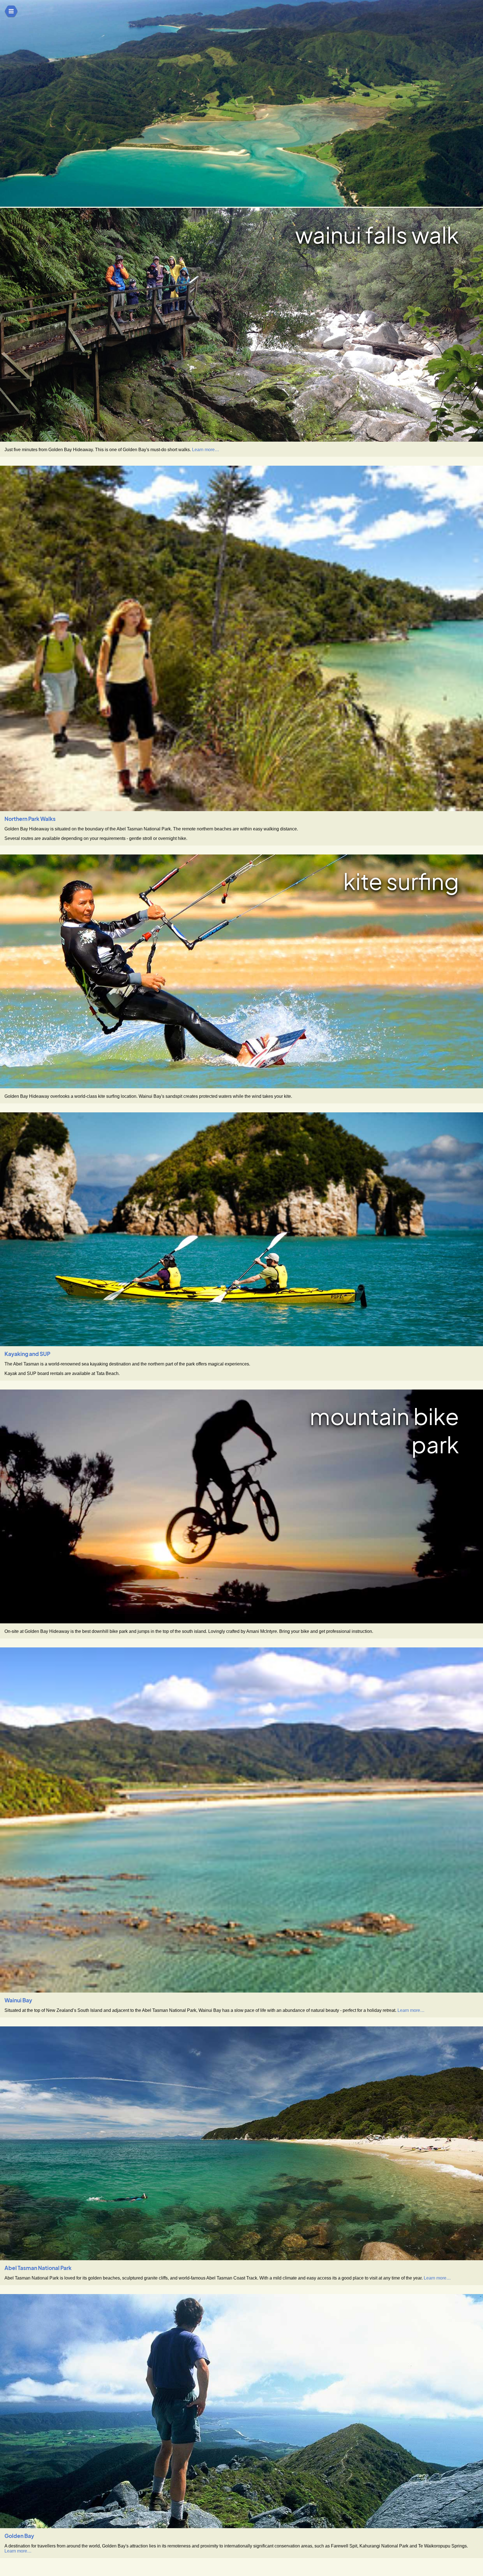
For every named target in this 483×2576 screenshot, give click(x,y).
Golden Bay (19, 2536)
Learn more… (206, 450)
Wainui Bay (18, 2000)
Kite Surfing (401, 881)
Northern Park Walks (30, 819)
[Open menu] (11, 11)
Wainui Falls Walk (377, 235)
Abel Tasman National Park (38, 2268)
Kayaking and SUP (27, 1354)
